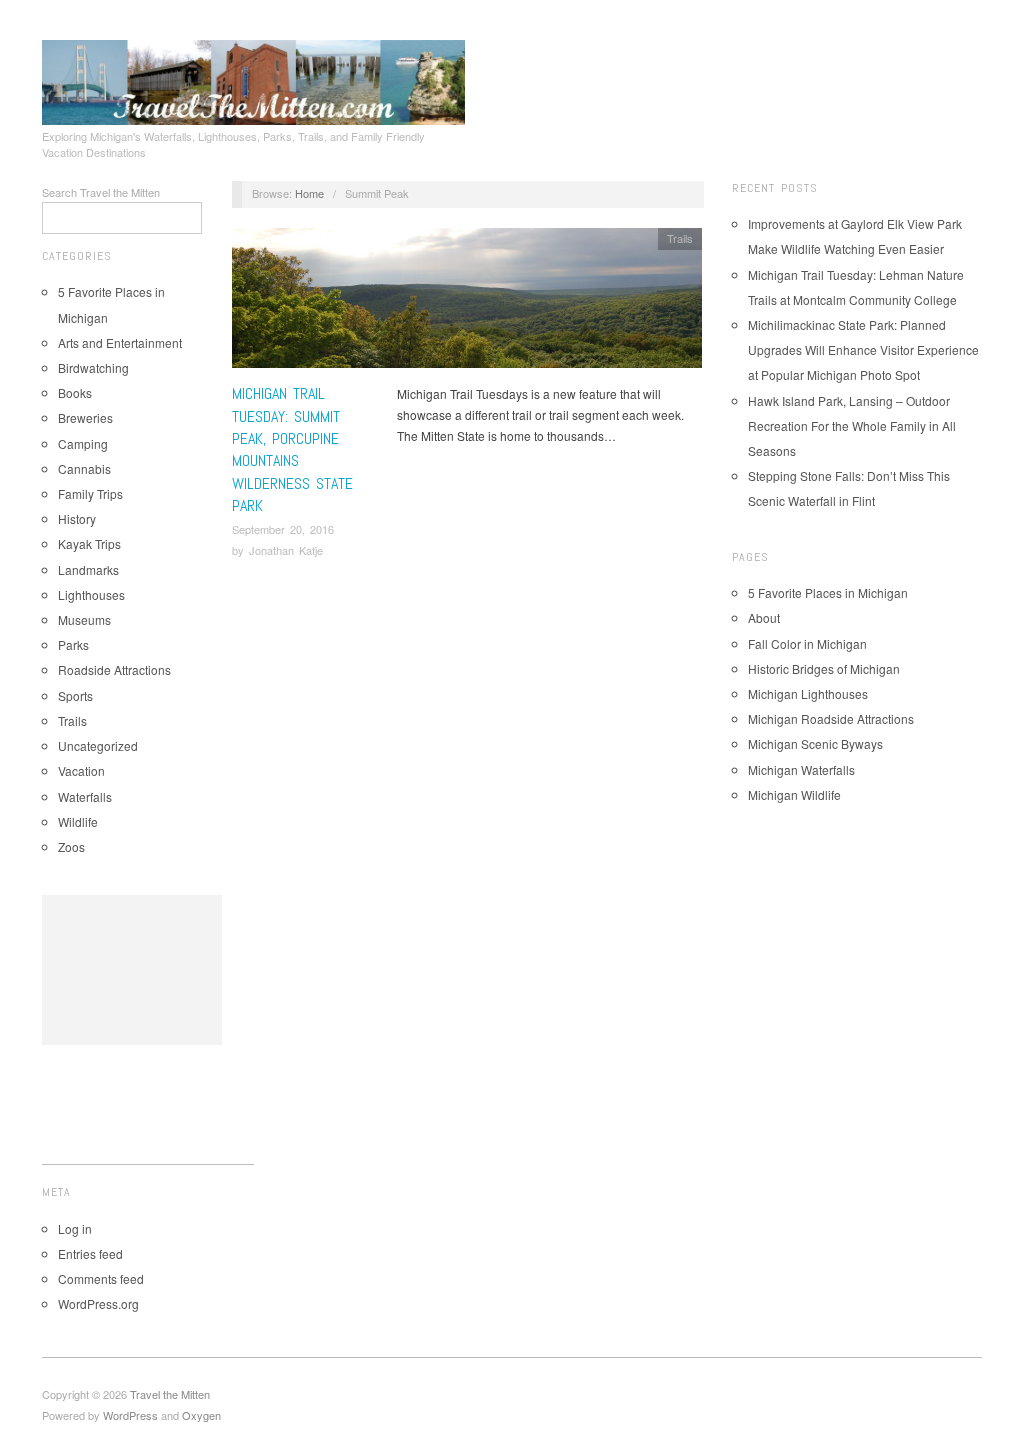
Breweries (85, 417)
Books (75, 392)
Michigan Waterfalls (801, 769)
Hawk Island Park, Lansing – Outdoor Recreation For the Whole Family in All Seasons (852, 425)
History (77, 518)
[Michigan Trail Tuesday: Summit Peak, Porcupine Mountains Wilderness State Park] (467, 303)
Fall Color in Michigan (807, 643)
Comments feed (101, 1278)
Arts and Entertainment (120, 342)
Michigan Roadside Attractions (831, 718)
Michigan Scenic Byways (815, 743)
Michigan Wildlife (794, 794)
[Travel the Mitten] (253, 79)
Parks (73, 644)
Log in (75, 1228)
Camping (83, 443)
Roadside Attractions (114, 669)
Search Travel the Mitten (101, 192)
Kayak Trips (89, 543)
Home (309, 193)
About (764, 617)
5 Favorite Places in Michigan (828, 592)
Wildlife (78, 821)
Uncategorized (98, 745)
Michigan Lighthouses (808, 693)
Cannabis (84, 468)
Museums (84, 619)
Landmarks (88, 569)
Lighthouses (91, 594)
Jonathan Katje (286, 550)
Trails (72, 720)
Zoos (71, 846)
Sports (75, 695)
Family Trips (90, 493)
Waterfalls (85, 796)
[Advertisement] (132, 970)
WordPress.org (98, 1303)
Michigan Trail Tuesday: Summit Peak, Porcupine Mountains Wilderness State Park (292, 449)
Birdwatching (93, 367)
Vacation (81, 770)
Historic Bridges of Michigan (824, 668)
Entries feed (90, 1253)
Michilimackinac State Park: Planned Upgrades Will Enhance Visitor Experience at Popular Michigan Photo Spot (863, 349)
